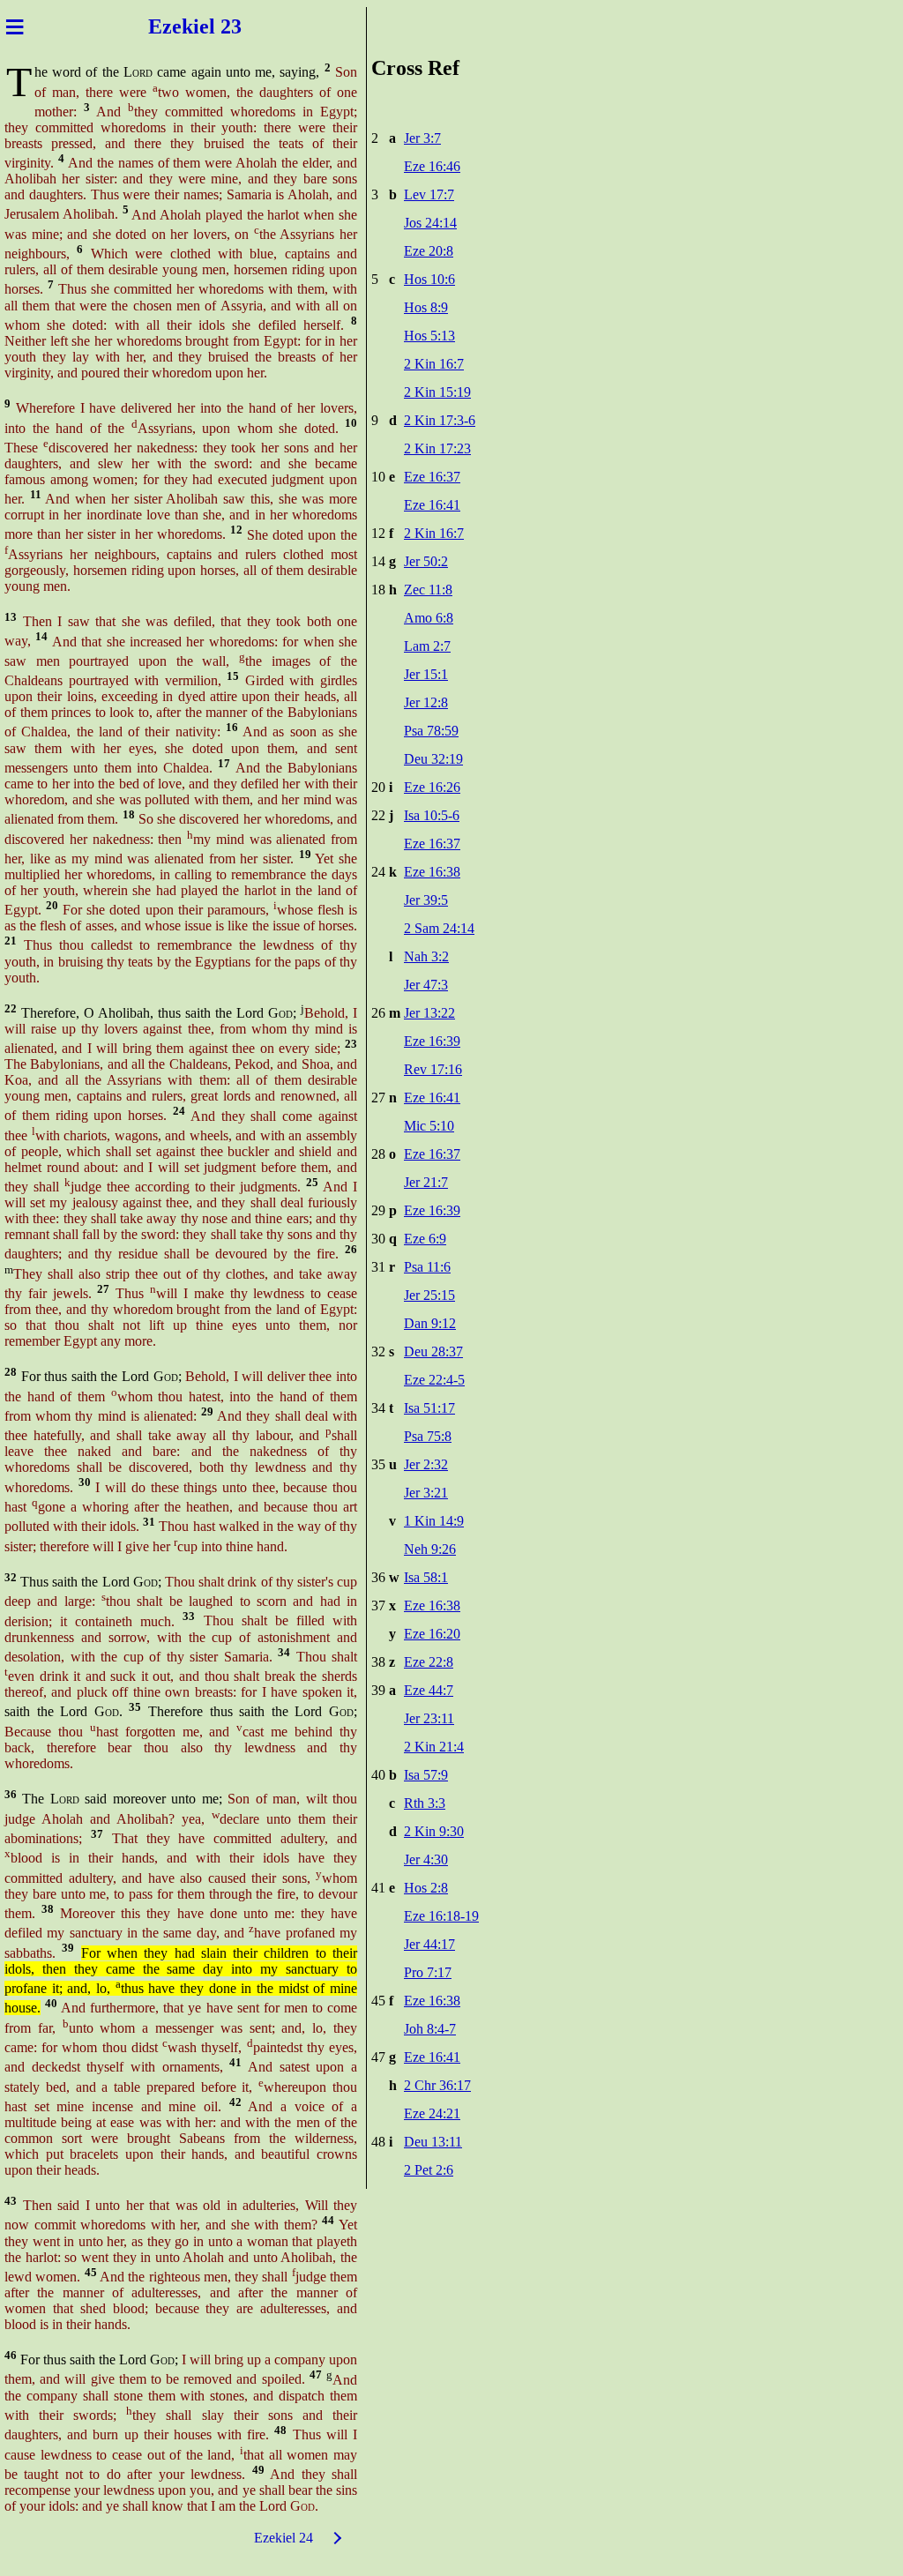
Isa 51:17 (429, 1408)
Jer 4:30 (426, 1859)
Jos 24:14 (430, 223)
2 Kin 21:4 (434, 1747)
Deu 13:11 (433, 2142)
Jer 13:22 (429, 1013)
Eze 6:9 (425, 1239)
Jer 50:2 (426, 561)
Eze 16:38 (432, 872)
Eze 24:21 (432, 2113)
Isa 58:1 (426, 1577)
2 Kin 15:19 (437, 392)
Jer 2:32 (426, 1464)
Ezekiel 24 (284, 2538)
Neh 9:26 (430, 1549)
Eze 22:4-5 (434, 1380)
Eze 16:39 (432, 1041)
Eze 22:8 (429, 1662)
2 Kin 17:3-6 (440, 420)
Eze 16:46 (432, 166)
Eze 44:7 (429, 1690)
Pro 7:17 (428, 1972)
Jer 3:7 (422, 138)
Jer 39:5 (426, 900)
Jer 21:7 (426, 1182)
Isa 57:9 (426, 1775)
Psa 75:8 (428, 1436)
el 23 (220, 26)
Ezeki (174, 26)
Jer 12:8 (426, 702)
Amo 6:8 (429, 618)
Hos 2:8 (426, 1888)
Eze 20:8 (429, 251)
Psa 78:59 (431, 731)
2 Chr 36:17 (437, 2085)
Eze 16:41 (432, 505)
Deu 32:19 (433, 759)
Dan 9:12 (430, 1323)
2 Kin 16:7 (434, 364)
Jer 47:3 (426, 985)
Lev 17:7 (429, 194)
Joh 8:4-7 (430, 2029)
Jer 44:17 (429, 1944)
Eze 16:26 (432, 787)
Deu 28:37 (433, 1351)
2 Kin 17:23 (437, 448)
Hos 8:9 (426, 307)
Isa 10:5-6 (432, 815)
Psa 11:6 (427, 1267)
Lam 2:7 (427, 646)
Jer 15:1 (426, 674)
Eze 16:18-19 (441, 1916)
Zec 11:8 (428, 590)
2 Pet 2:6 (429, 2170)
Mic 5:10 (429, 1126)
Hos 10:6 (429, 279)
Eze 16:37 (432, 477)
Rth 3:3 (425, 1803)
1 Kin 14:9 (434, 1521)
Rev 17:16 (433, 1069)
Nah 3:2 (426, 956)
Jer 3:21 (426, 1493)
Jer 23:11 (429, 1718)
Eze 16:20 (432, 1634)
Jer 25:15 (429, 1295)
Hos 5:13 (429, 336)
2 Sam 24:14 (439, 928)
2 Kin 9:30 (434, 1831)
